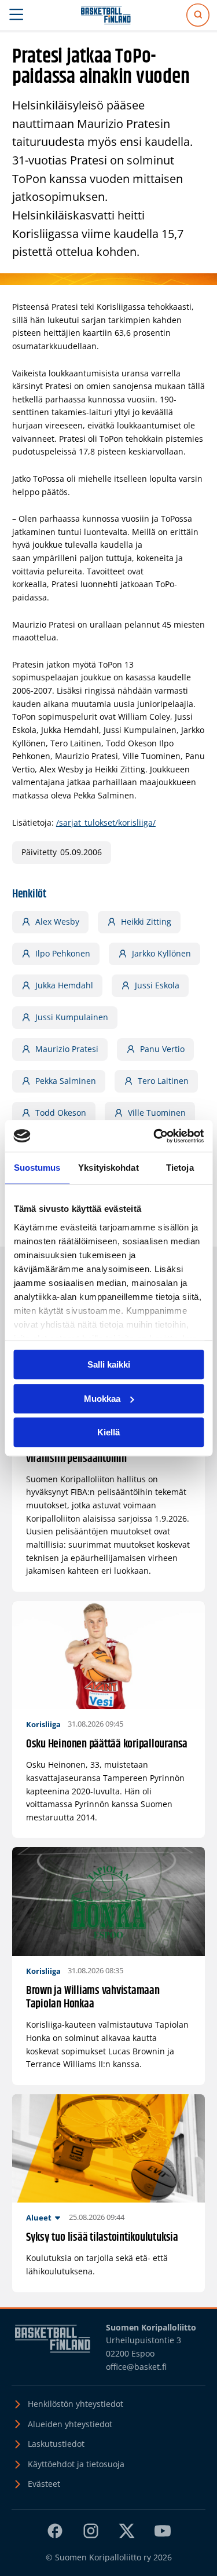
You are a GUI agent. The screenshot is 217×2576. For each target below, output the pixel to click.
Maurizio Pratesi (67, 1049)
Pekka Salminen (66, 1081)
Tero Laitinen (163, 1081)
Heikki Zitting (146, 921)
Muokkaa (102, 1399)
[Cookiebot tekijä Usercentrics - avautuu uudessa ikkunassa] (155, 1136)
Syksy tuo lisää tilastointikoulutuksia (102, 2238)
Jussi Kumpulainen (72, 1017)
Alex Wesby (57, 921)
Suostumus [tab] (37, 1168)
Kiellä (108, 1432)
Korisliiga (43, 1724)
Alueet (39, 2218)
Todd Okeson (61, 1113)
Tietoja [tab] (180, 1168)
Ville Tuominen (157, 1113)
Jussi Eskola (157, 985)
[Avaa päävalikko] (16, 15)
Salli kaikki (109, 1364)
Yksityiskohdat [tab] (108, 1168)
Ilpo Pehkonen (63, 953)
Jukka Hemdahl (64, 985)
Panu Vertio (162, 1049)
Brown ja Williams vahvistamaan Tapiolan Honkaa (93, 1998)
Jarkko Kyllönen (161, 953)
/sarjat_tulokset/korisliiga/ (106, 822)
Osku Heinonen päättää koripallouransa (107, 1744)
